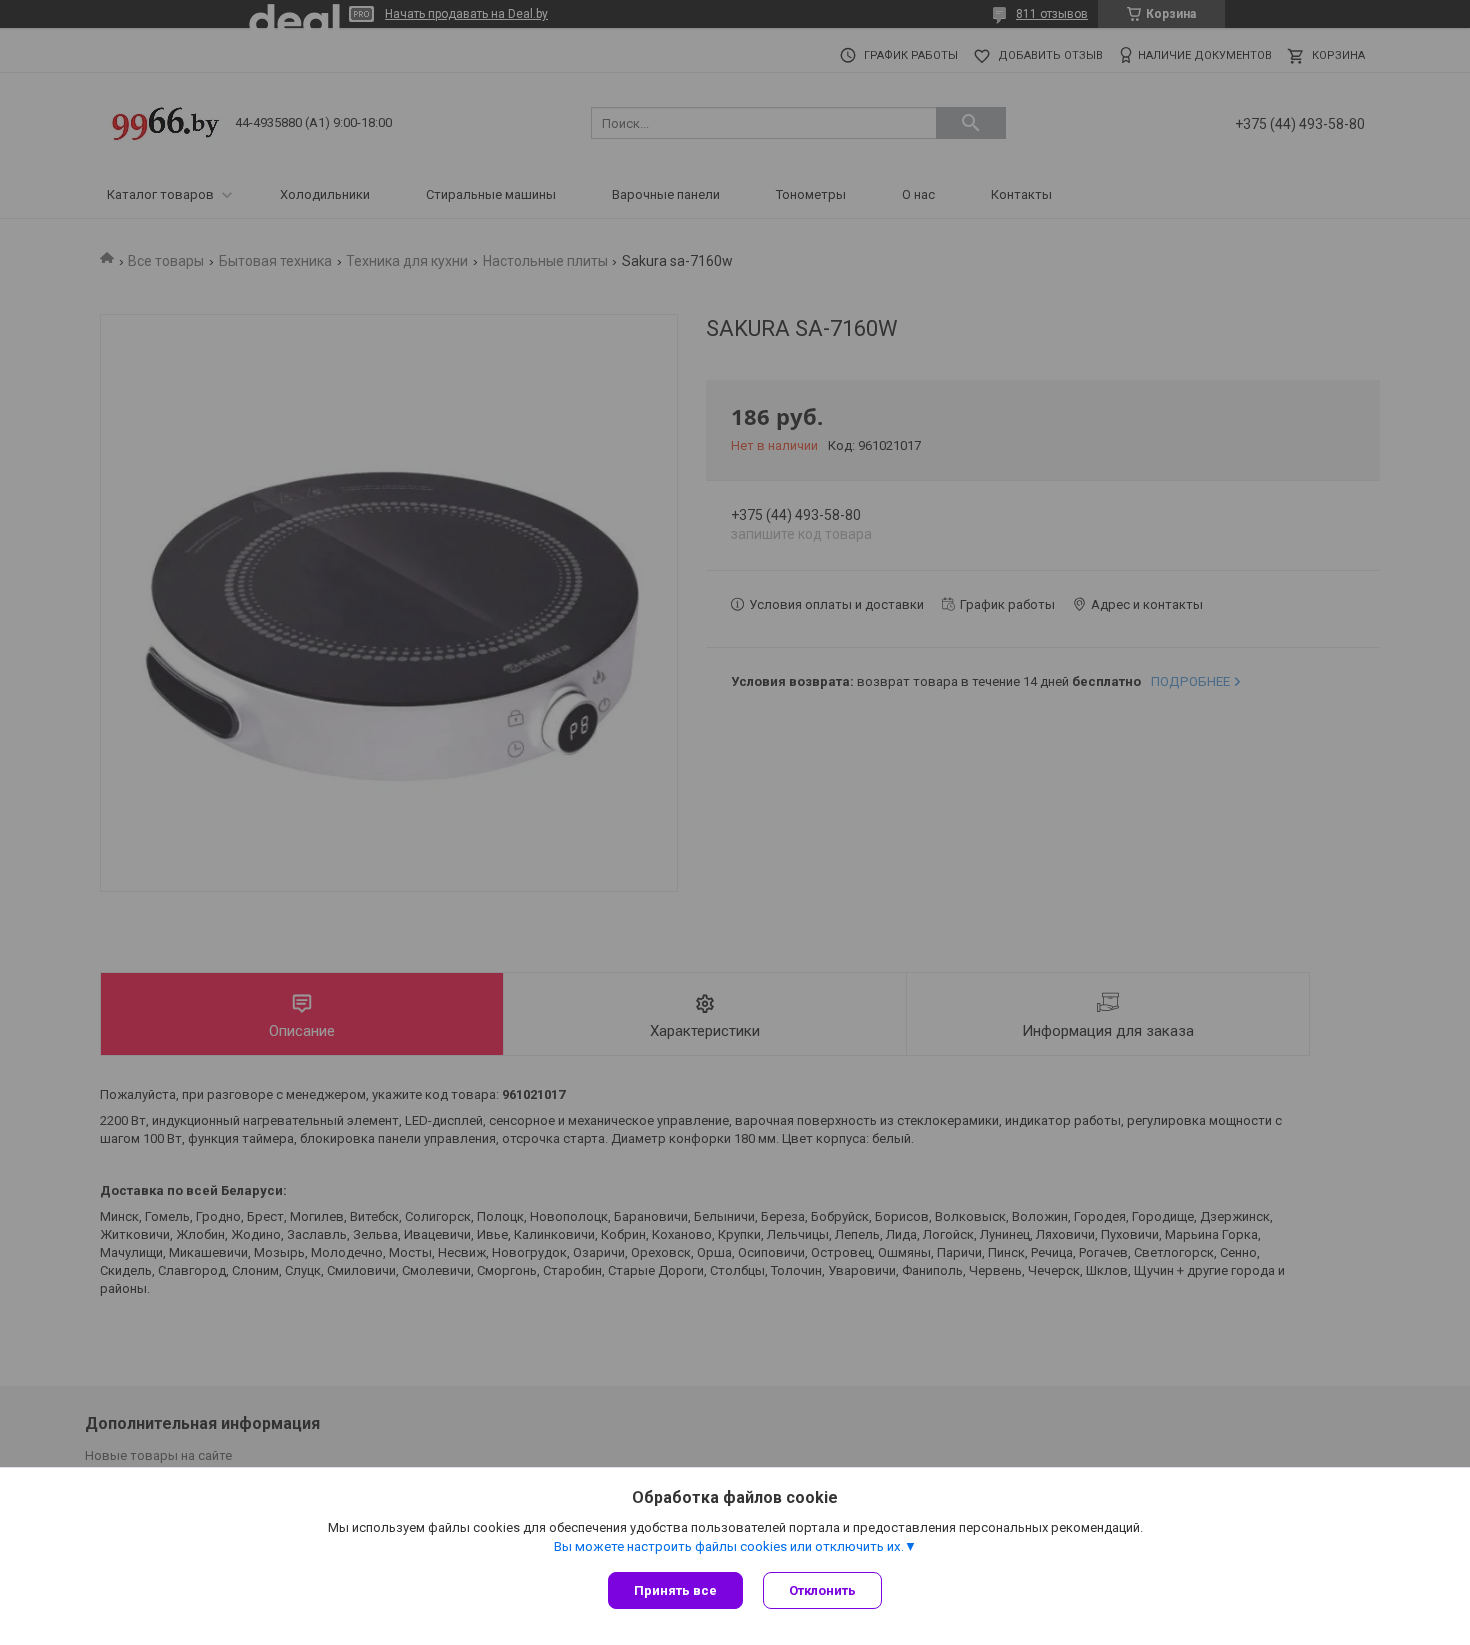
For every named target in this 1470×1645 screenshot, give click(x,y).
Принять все (675, 1590)
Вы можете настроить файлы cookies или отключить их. (729, 1546)
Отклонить (822, 1590)
